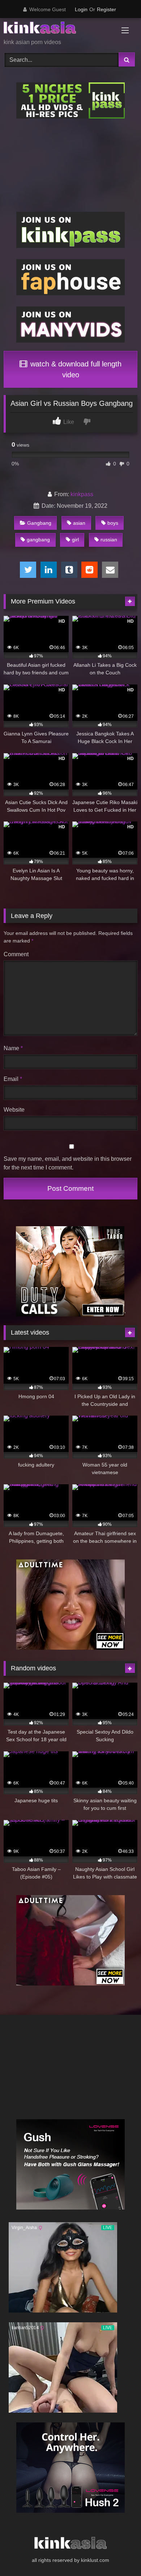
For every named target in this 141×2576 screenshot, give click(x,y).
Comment (16, 954)
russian (109, 540)
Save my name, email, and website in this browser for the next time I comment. (68, 1163)
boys (113, 523)
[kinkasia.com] (58, 29)
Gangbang (39, 523)
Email (13, 1079)
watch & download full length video (75, 369)
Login (81, 9)
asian (79, 523)
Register (106, 9)
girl (75, 540)
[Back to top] (119, 2554)
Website (14, 1110)
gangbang (38, 540)
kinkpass (82, 494)
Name (13, 1048)
